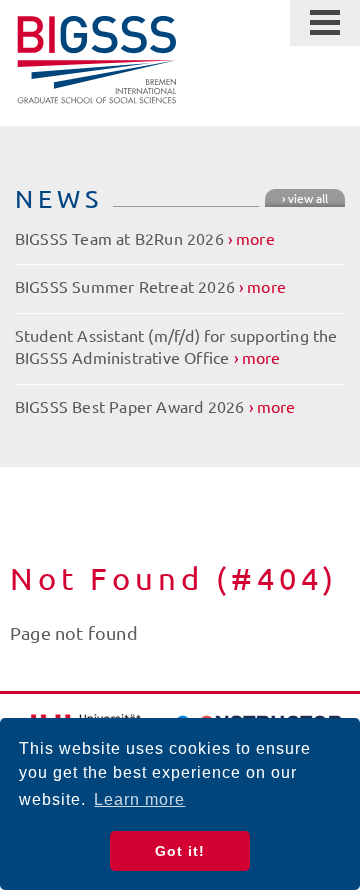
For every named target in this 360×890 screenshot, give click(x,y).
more (255, 238)
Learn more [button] (139, 799)
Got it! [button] (180, 851)
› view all (305, 198)
